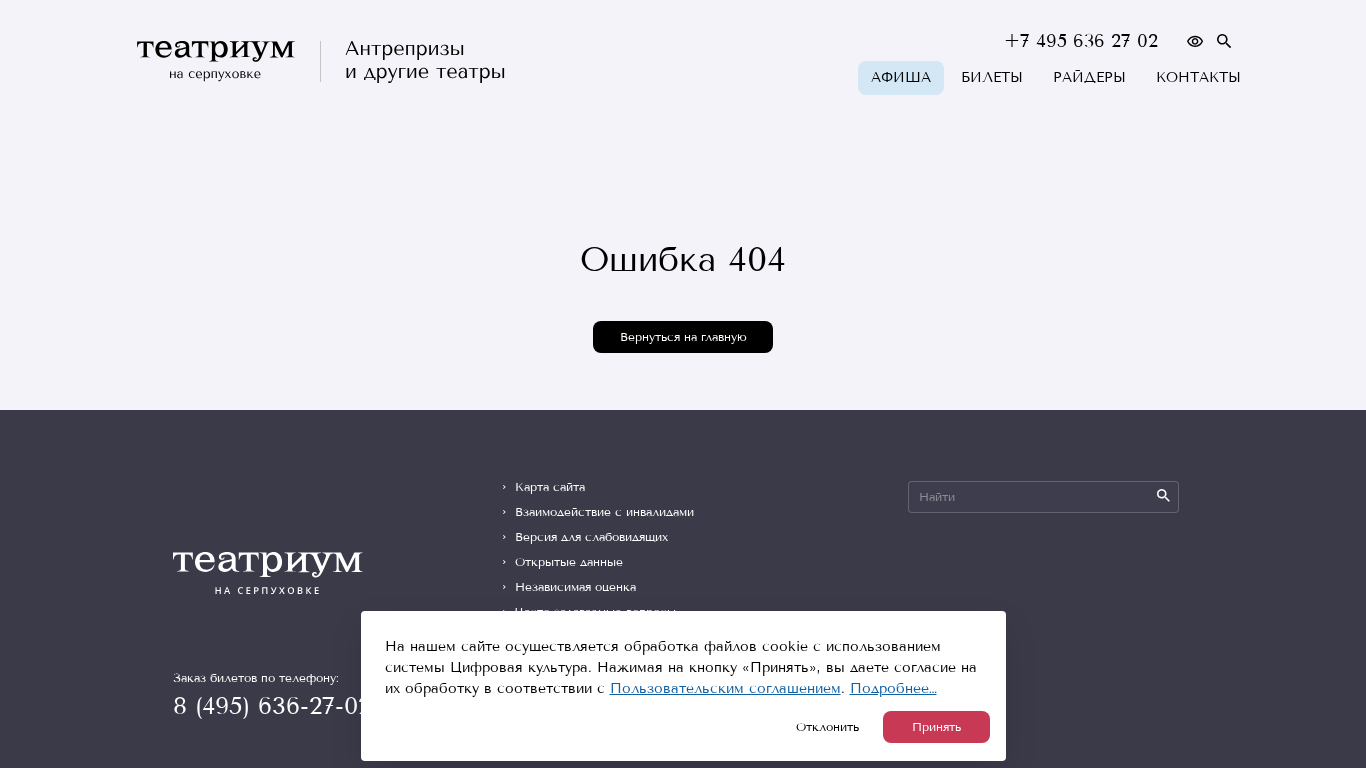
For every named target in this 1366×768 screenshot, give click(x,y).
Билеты (992, 77)
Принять (936, 727)
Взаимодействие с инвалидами (604, 512)
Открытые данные (569, 562)
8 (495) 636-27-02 (272, 706)
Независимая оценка (575, 587)
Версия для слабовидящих (591, 537)
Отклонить (827, 727)
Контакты (1198, 77)
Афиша (901, 77)
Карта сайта (550, 487)
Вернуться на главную (683, 337)
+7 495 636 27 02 (1081, 41)
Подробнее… (893, 688)
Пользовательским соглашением (725, 688)
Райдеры (1089, 77)
